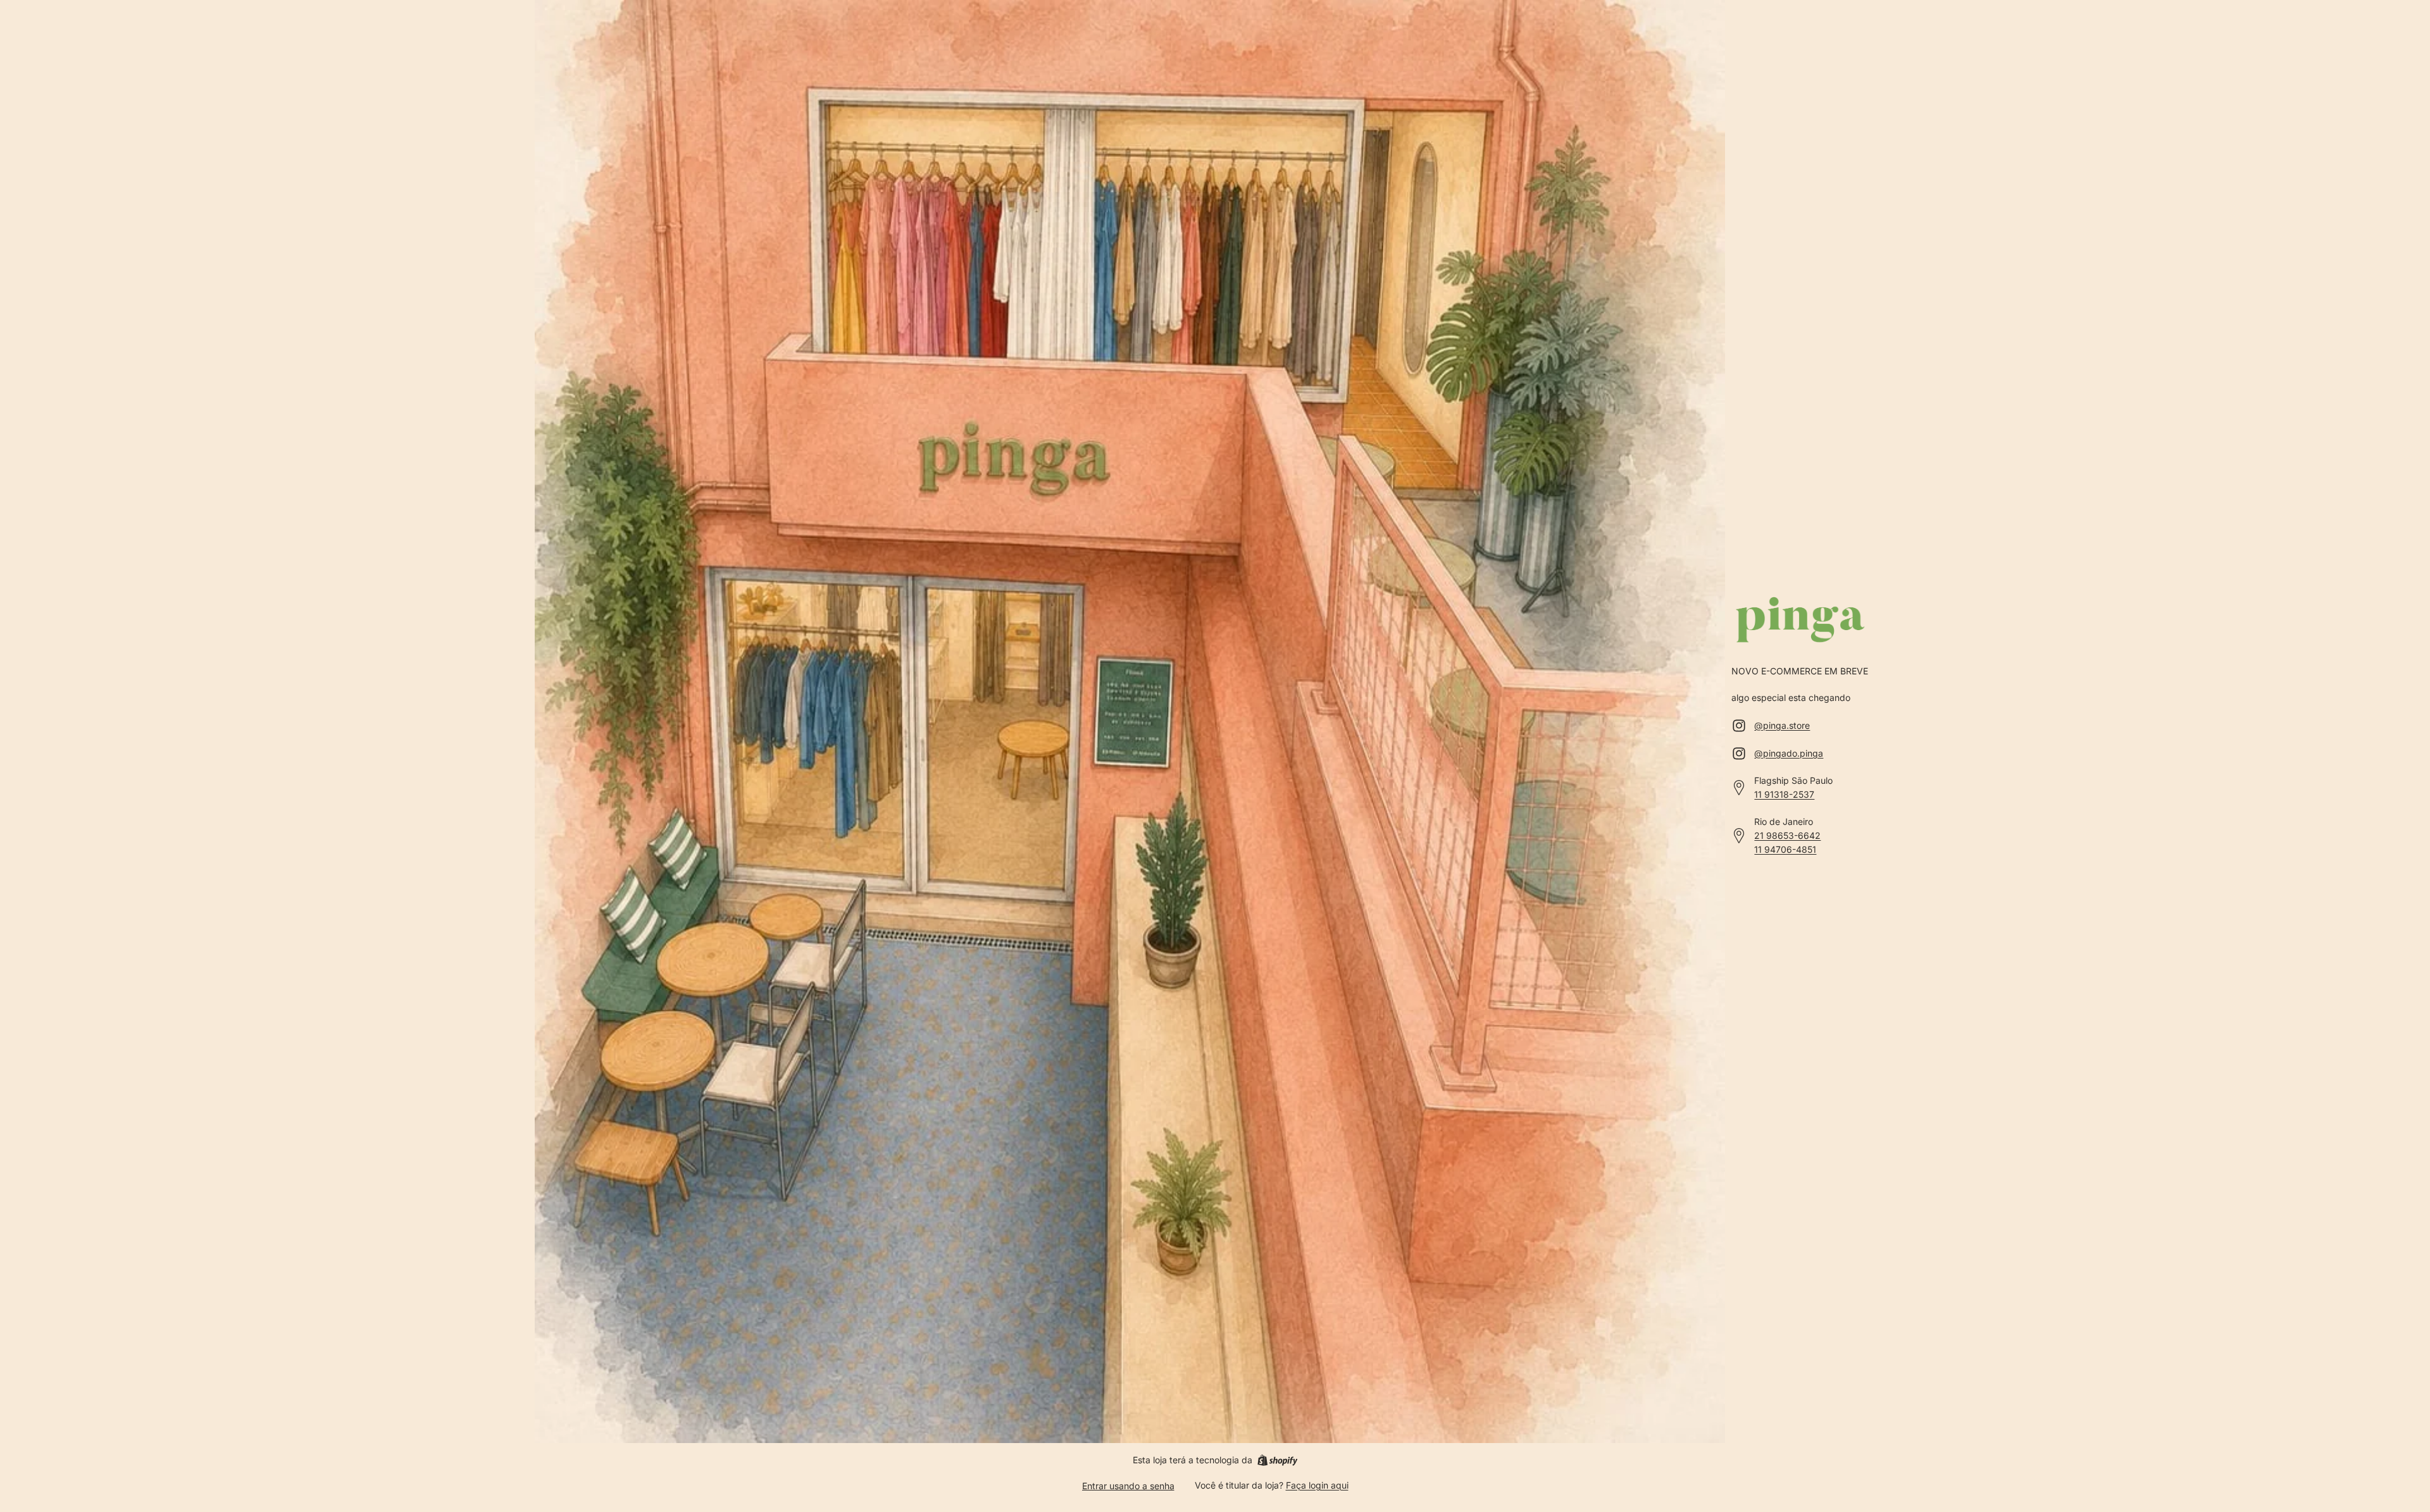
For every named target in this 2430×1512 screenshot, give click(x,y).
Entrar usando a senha (1128, 1486)
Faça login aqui (1317, 1485)
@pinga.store (1782, 725)
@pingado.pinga (1789, 753)
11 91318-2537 (1784, 794)
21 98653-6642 (1787, 835)
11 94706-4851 (1785, 849)
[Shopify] (1277, 1460)
